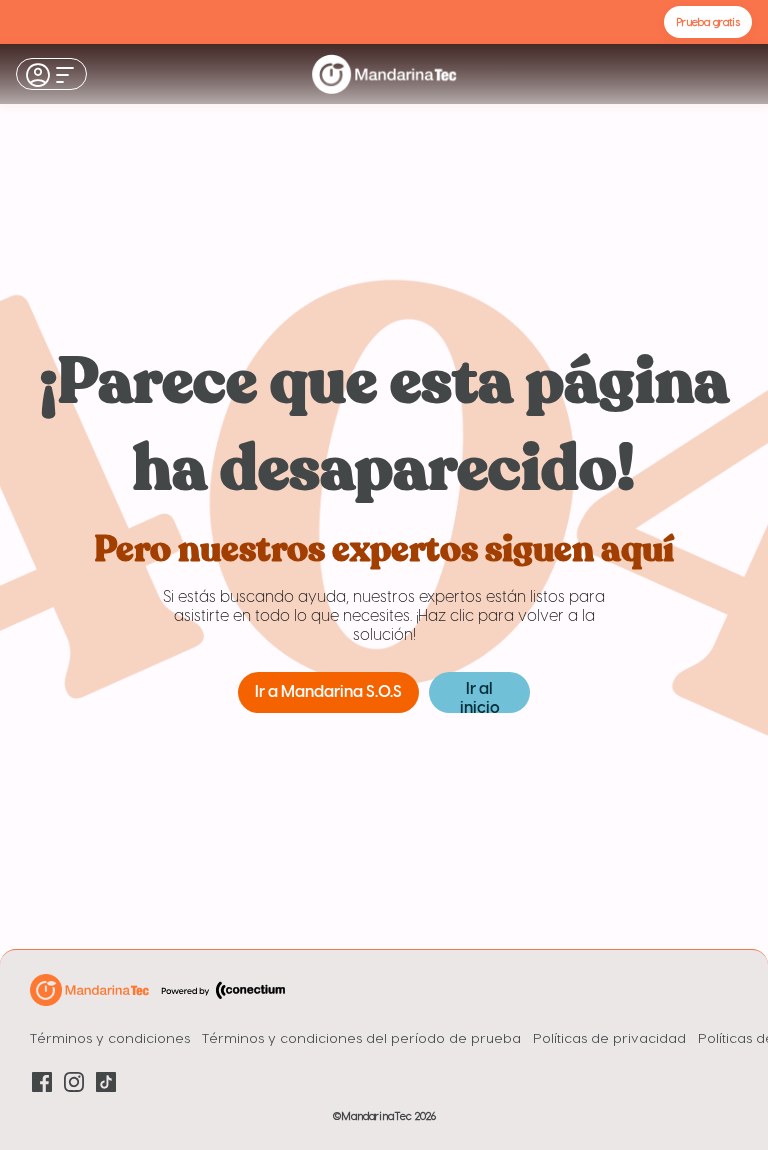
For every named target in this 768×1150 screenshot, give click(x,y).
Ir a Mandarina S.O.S (328, 692)
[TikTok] (106, 1082)
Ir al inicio (480, 697)
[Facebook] (42, 1082)
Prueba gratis (708, 21)
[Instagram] (74, 1082)
